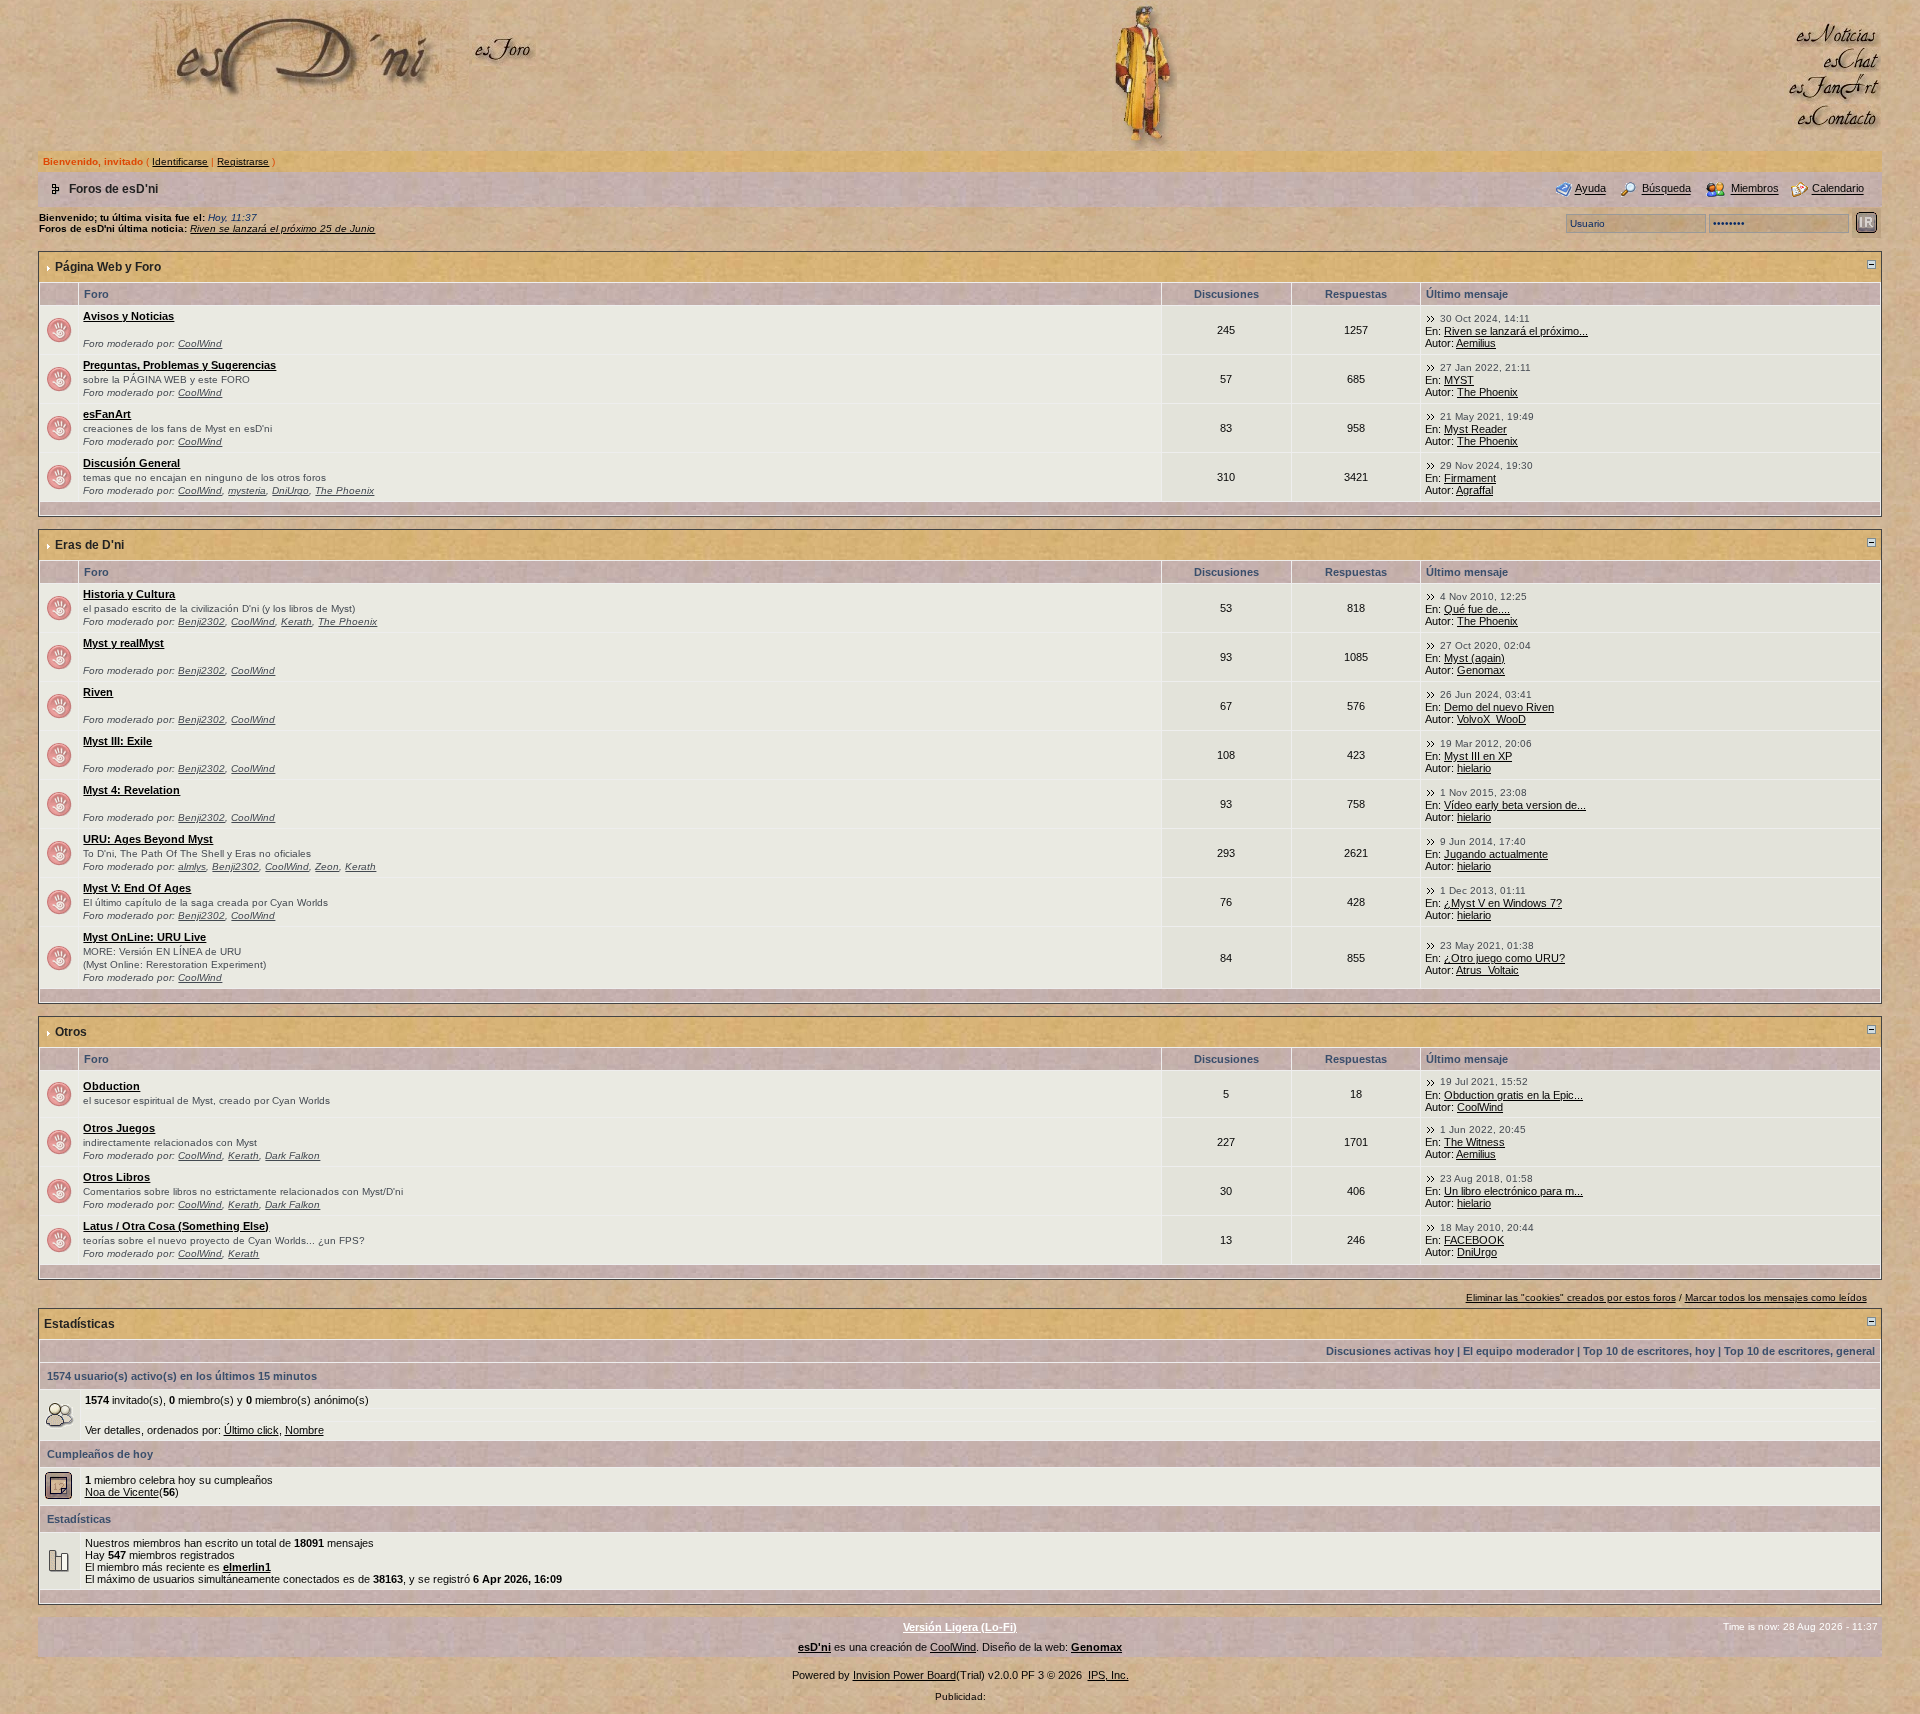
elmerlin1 (247, 1567)
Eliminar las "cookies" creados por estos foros (1571, 1297)
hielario (1474, 768)
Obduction (111, 1086)
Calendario (1838, 189)
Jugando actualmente (1496, 854)
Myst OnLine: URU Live (144, 937)
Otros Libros (116, 1177)
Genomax (1481, 670)
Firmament (1470, 478)
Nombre (304, 1430)
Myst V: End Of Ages (137, 888)
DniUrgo (290, 490)
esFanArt (107, 414)
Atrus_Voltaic (1487, 970)
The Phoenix (1487, 392)
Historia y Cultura (129, 594)
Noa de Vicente (122, 1492)
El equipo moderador (1518, 1351)
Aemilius (1476, 343)
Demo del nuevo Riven (1499, 707)
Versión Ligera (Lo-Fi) (960, 1627)
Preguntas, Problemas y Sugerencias (179, 365)
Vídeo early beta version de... (1515, 805)
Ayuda (1590, 189)
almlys (192, 866)
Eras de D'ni (89, 545)
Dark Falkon (292, 1155)
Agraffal (1474, 490)
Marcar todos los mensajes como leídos (1776, 1297)
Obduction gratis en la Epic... (1513, 1095)
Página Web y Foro (108, 267)
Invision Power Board (904, 1675)
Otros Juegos (119, 1128)
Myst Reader (1475, 429)
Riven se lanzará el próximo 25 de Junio (282, 228)
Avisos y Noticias (128, 316)
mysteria (247, 490)
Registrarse (243, 161)
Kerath (296, 621)
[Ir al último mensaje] (1431, 318)
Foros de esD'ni (113, 189)
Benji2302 (201, 621)
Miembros (1755, 189)
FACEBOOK (1474, 1240)
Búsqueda (1666, 189)
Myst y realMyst (123, 643)
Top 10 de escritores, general (1799, 1351)
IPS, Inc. (1108, 1675)
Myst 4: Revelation (131, 790)
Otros (71, 1032)
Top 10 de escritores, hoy (1649, 1351)
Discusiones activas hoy (1390, 1351)
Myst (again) (1474, 658)
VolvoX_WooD (1491, 719)
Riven (98, 692)
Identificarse (180, 161)
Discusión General (131, 463)
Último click (251, 1430)
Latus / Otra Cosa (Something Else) (176, 1226)
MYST (1459, 380)
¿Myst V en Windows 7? (1503, 903)
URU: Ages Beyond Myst (148, 839)
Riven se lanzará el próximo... (1516, 331)
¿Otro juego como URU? (1504, 958)
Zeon (327, 866)
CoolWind (200, 343)
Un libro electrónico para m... (1513, 1191)
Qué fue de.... (1477, 609)
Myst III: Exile (117, 741)
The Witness (1474, 1142)
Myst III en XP (1478, 756)
